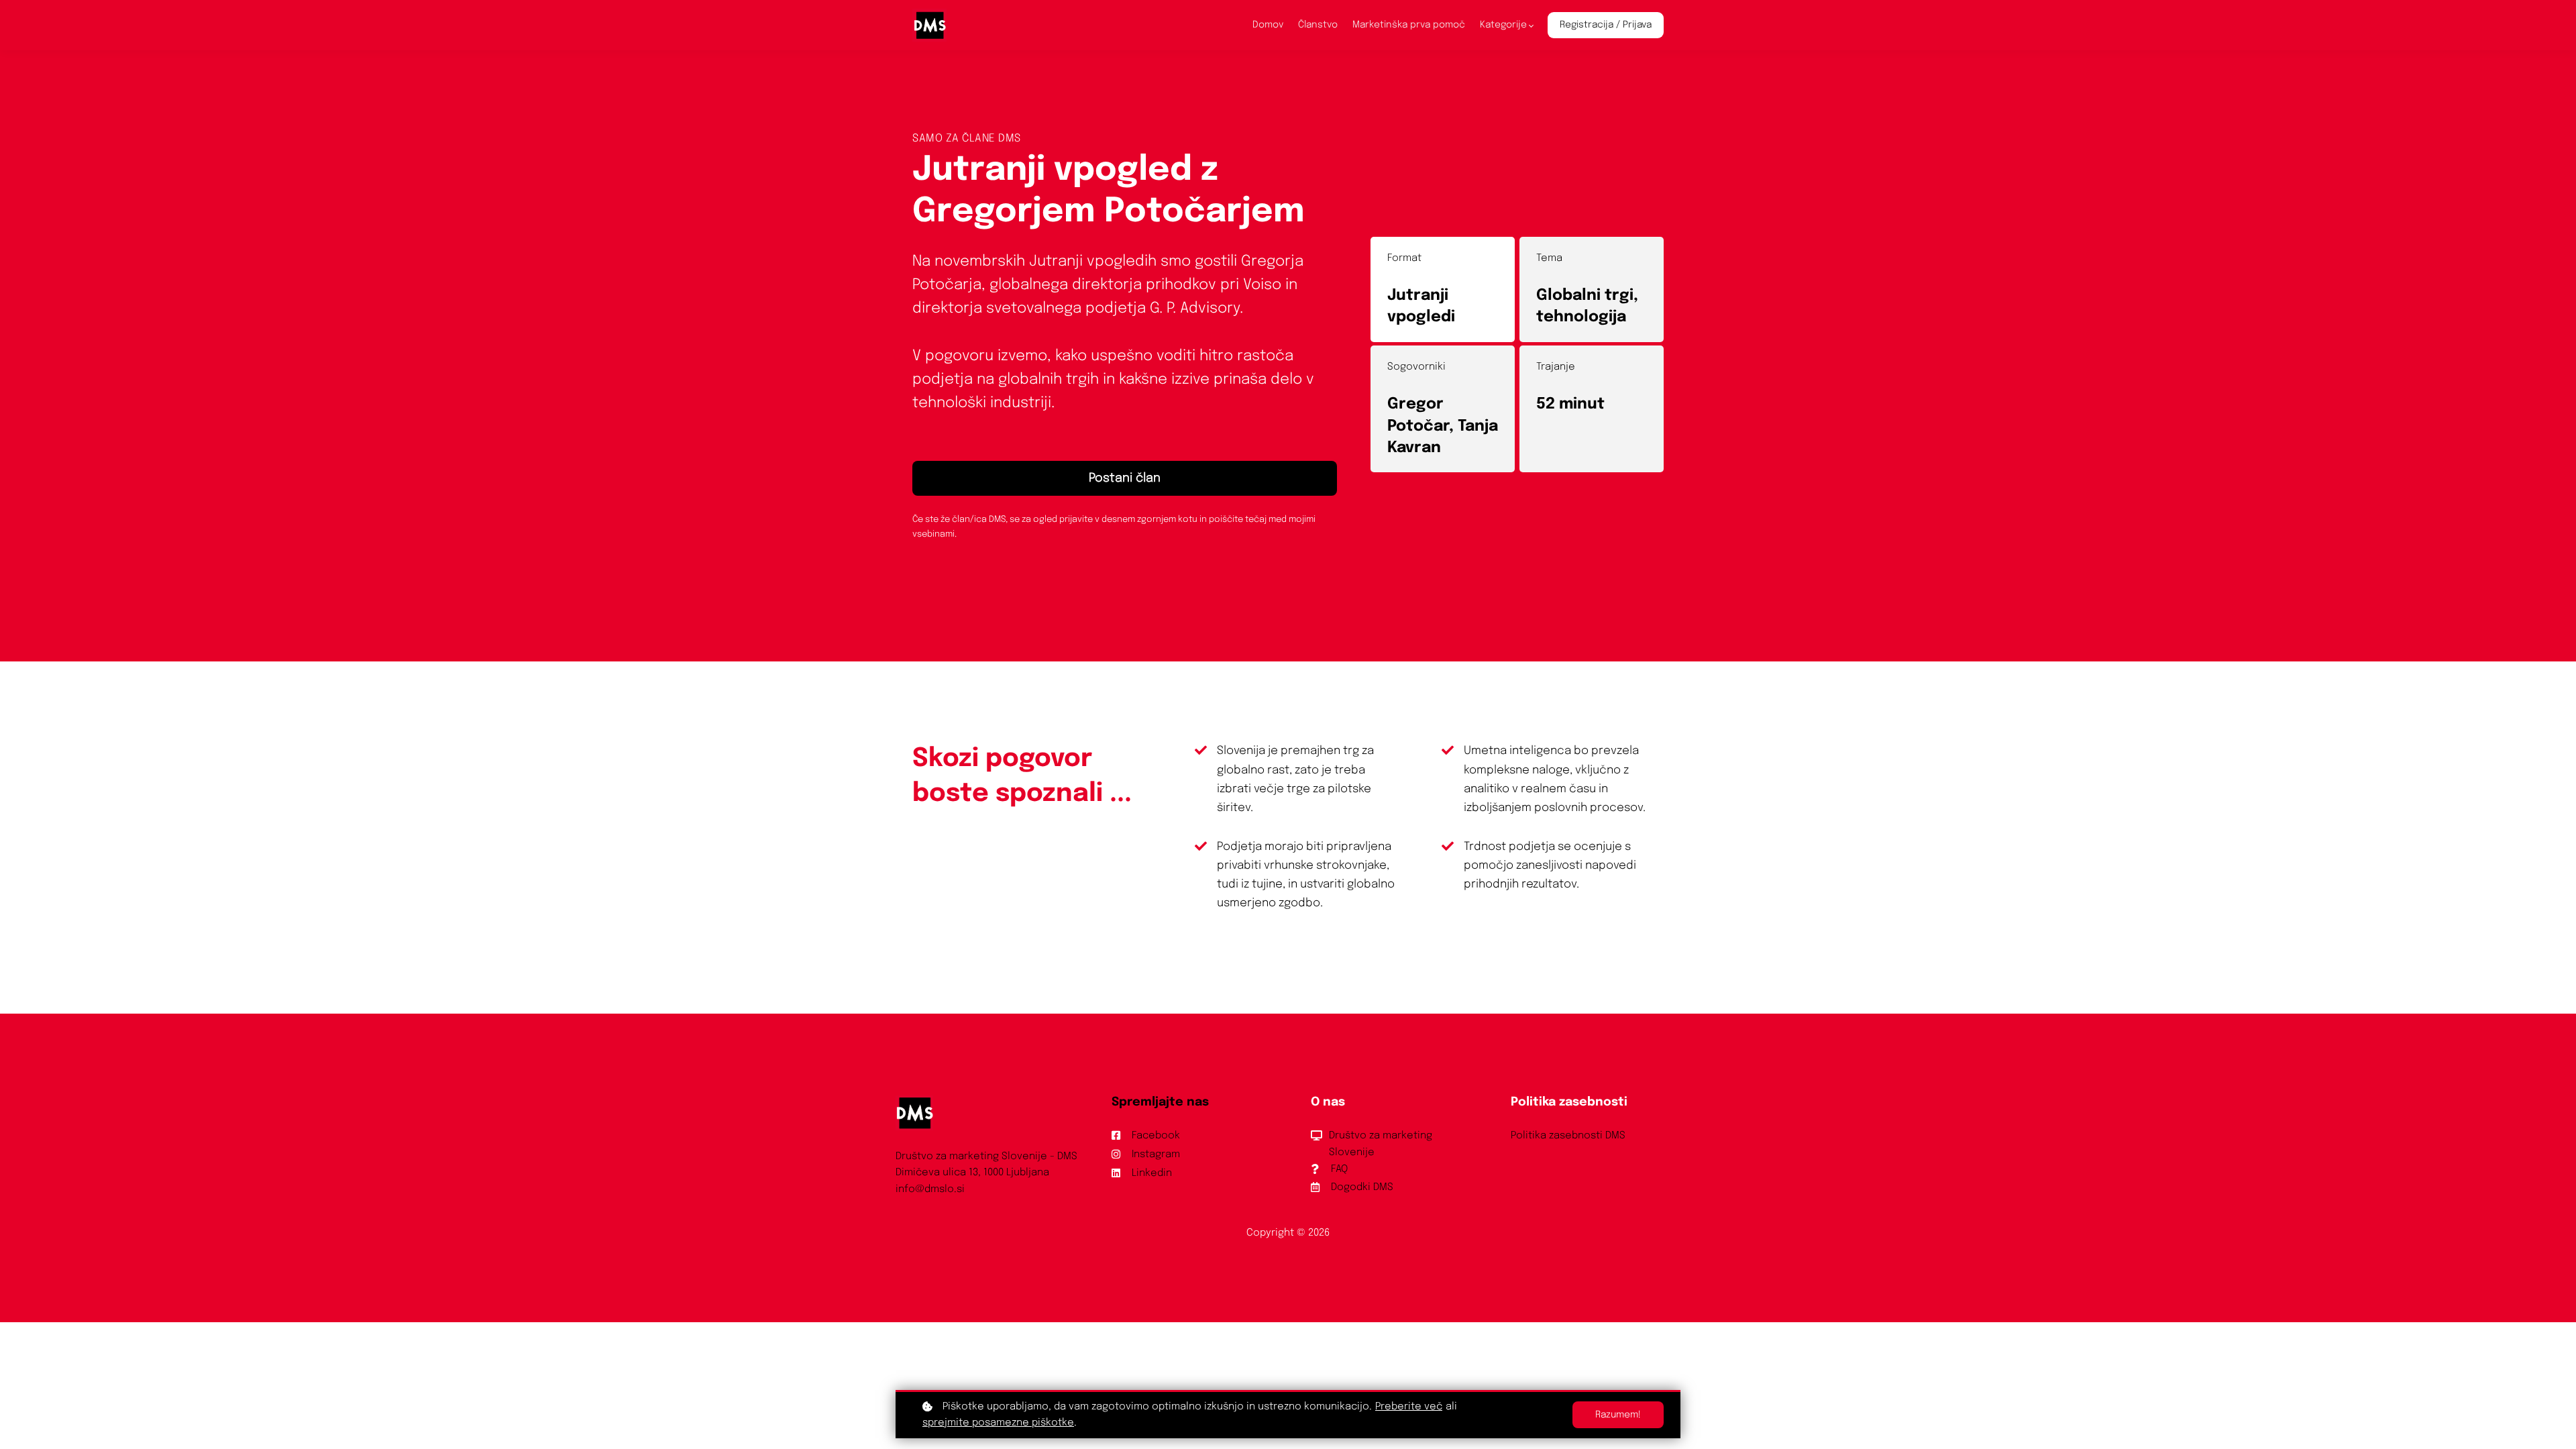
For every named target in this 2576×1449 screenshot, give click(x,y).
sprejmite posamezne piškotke (998, 1423)
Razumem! (1618, 1415)
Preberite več (1409, 1407)
